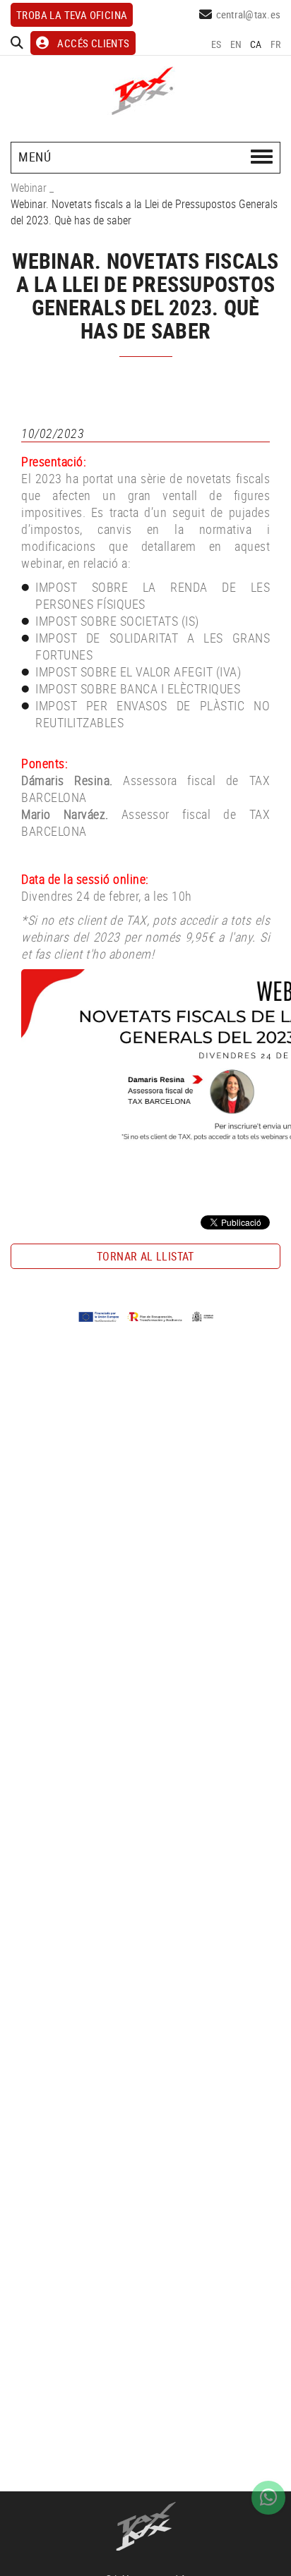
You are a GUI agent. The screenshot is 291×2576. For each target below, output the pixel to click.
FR (276, 44)
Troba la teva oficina (72, 15)
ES (216, 44)
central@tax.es (249, 14)
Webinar (29, 188)
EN (236, 44)
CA (256, 44)
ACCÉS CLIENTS (93, 43)
